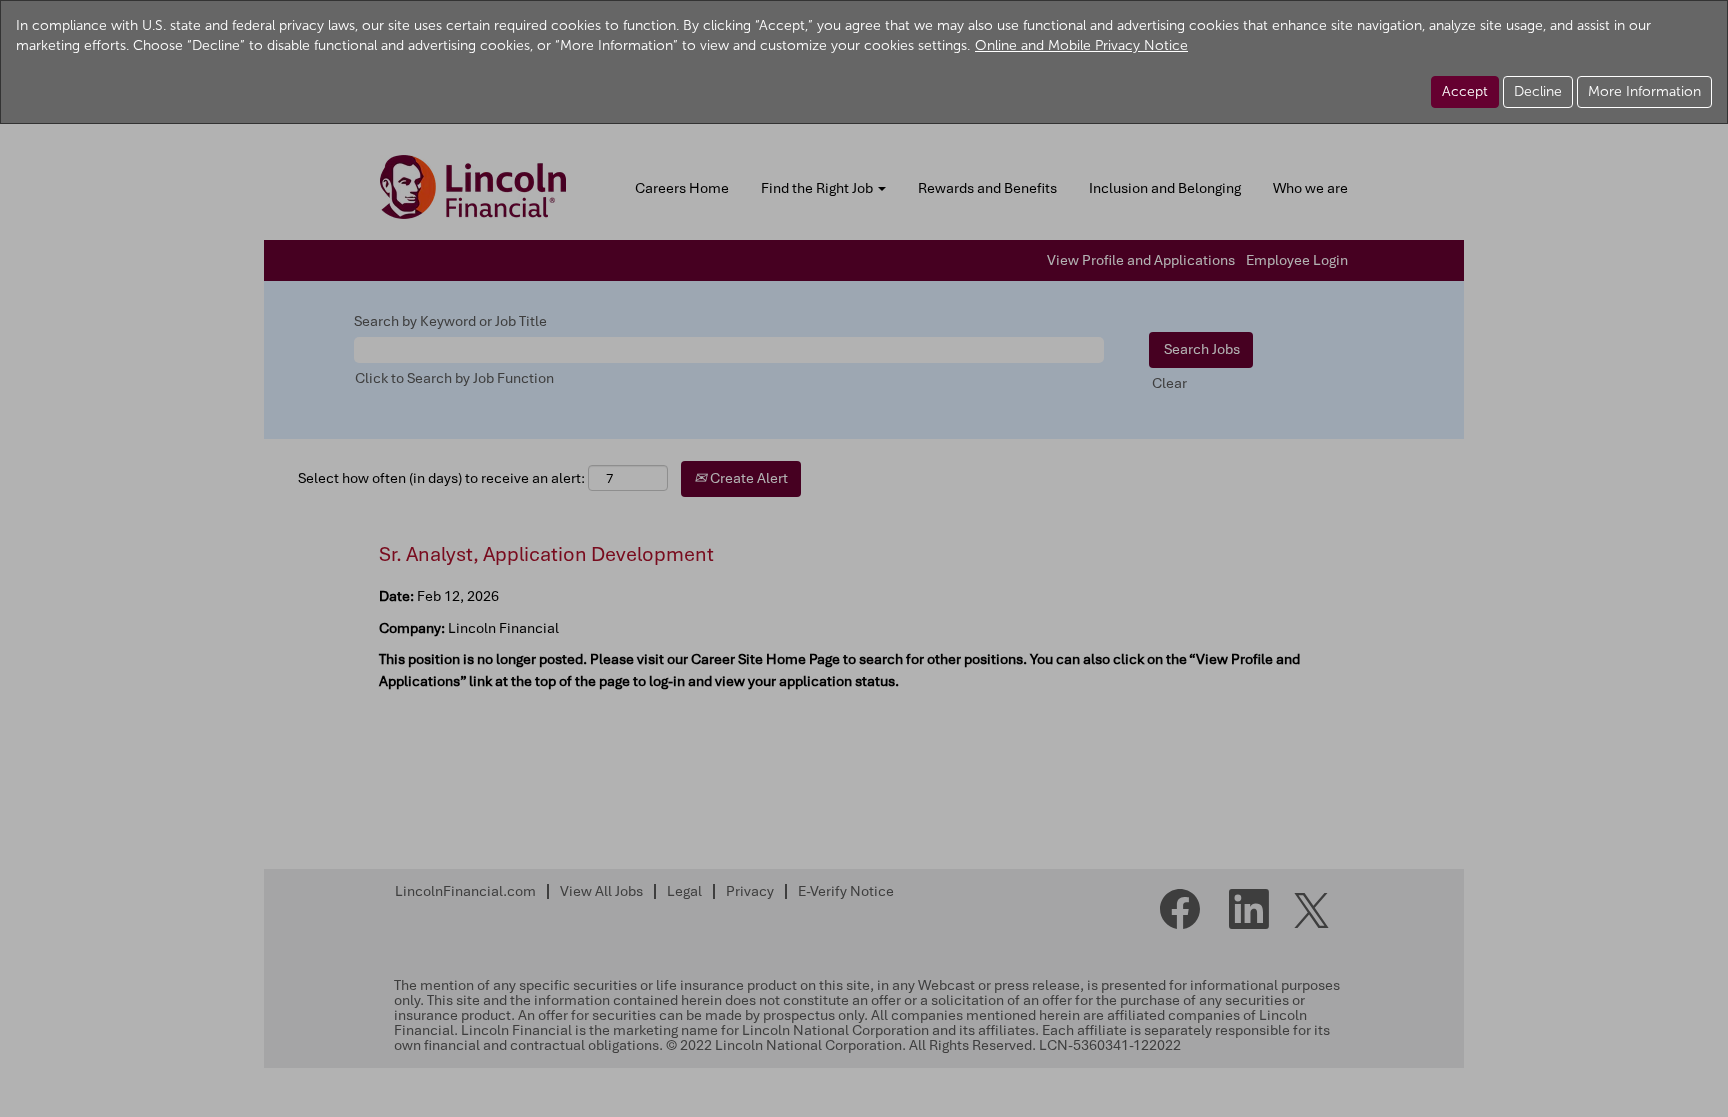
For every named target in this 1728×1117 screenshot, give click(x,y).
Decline (1538, 91)
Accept (1465, 91)
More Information (1644, 91)
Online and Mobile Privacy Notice (1081, 45)
